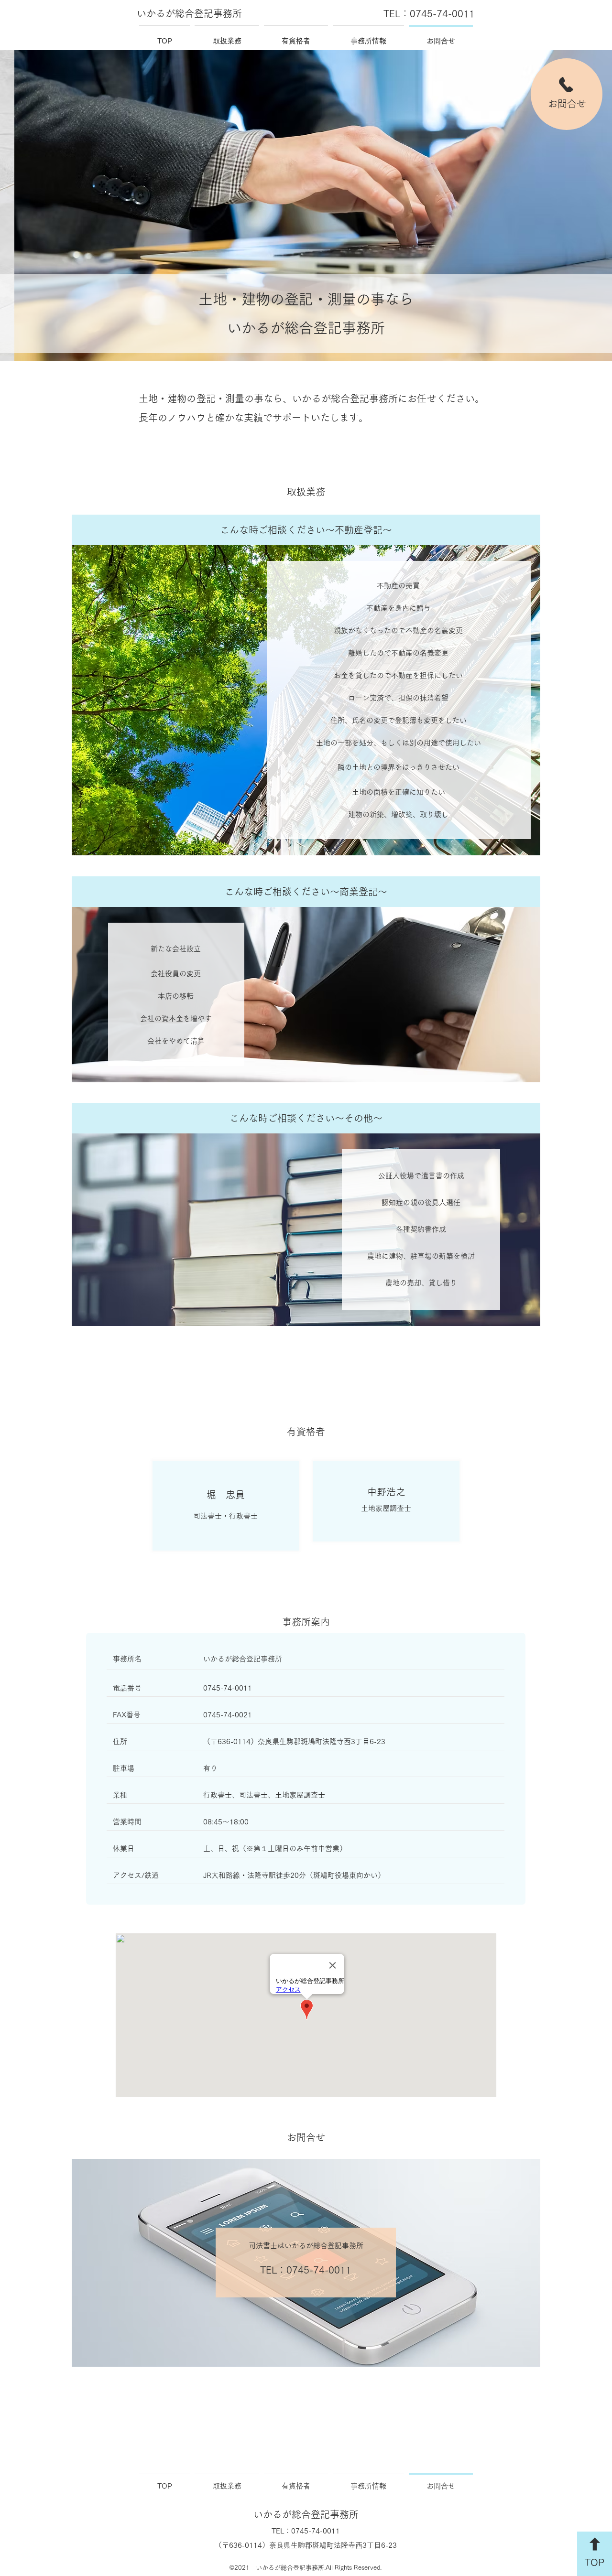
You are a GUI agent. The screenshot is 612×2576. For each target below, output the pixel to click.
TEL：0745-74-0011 (306, 2270)
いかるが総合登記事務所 (189, 13)
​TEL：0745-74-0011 (429, 13)
